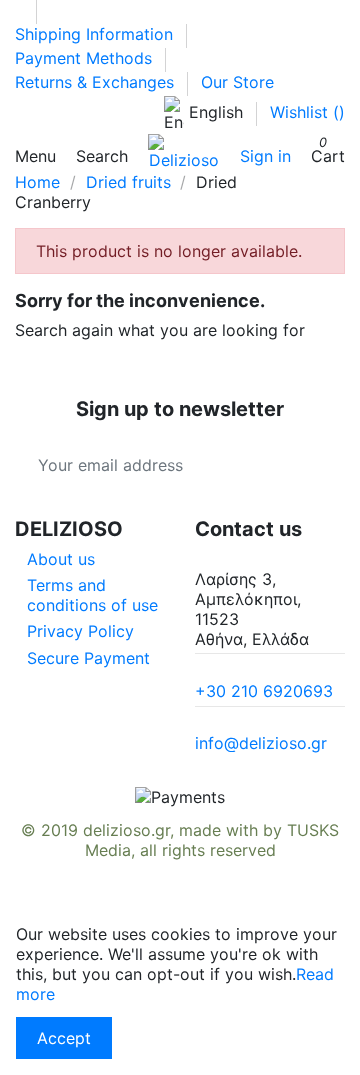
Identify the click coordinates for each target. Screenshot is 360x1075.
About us (61, 559)
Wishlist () (307, 112)
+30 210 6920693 (264, 691)
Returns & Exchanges (97, 82)
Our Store (237, 82)
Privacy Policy (80, 631)
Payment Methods (86, 58)
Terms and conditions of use (92, 595)
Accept (64, 1038)
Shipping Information (96, 34)
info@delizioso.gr (261, 743)
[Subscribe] (322, 465)
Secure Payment (88, 658)
